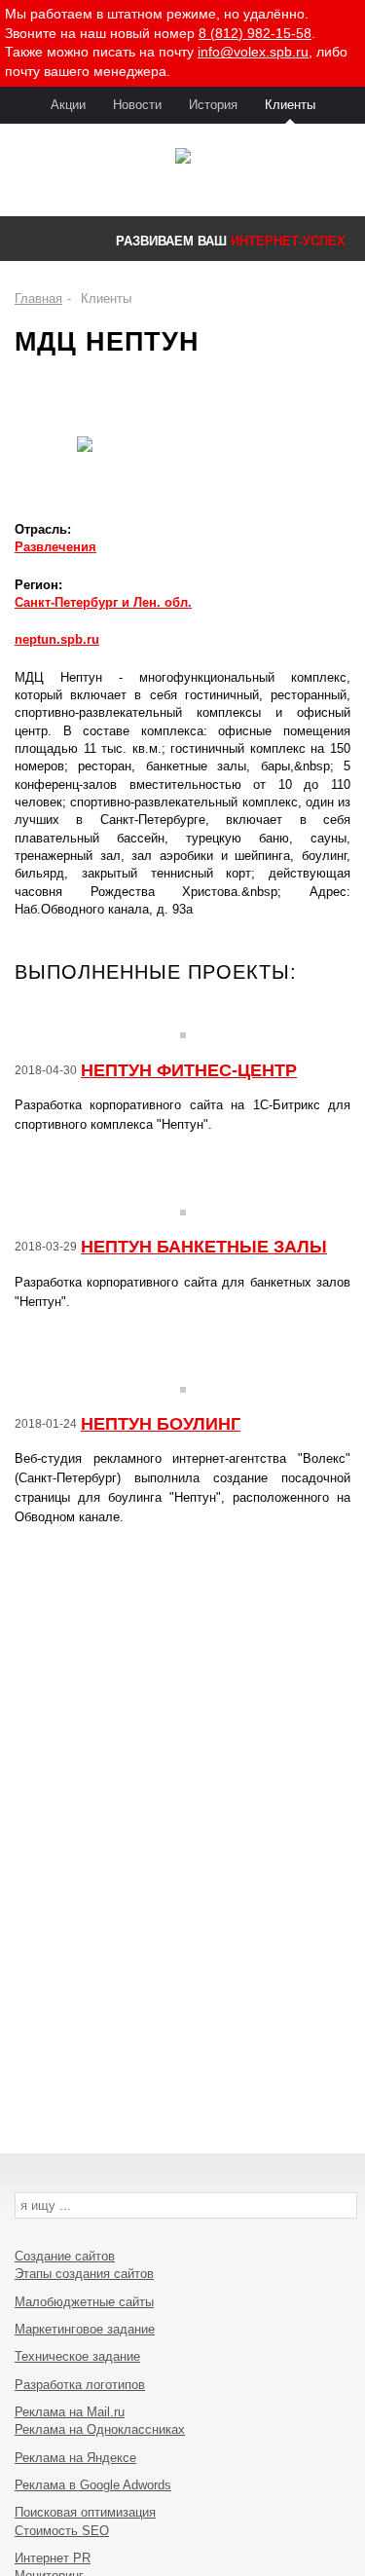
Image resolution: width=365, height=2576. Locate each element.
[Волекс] (182, 158)
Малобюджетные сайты (84, 2302)
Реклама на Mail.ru (70, 2412)
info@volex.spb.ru (253, 52)
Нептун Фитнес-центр (189, 1070)
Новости (137, 105)
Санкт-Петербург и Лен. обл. (103, 602)
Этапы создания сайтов (84, 2274)
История (213, 105)
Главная (38, 299)
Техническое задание (77, 2356)
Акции (68, 105)
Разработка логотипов (80, 2385)
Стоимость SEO (62, 2531)
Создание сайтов (65, 2256)
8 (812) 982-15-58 (255, 33)
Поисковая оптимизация (85, 2512)
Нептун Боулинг (161, 1424)
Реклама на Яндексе (75, 2458)
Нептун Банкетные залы (204, 1247)
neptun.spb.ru (57, 639)
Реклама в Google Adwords (93, 2485)
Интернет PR (53, 2558)
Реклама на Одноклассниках (100, 2429)
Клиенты (290, 105)
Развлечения (55, 547)
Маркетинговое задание (85, 2329)
